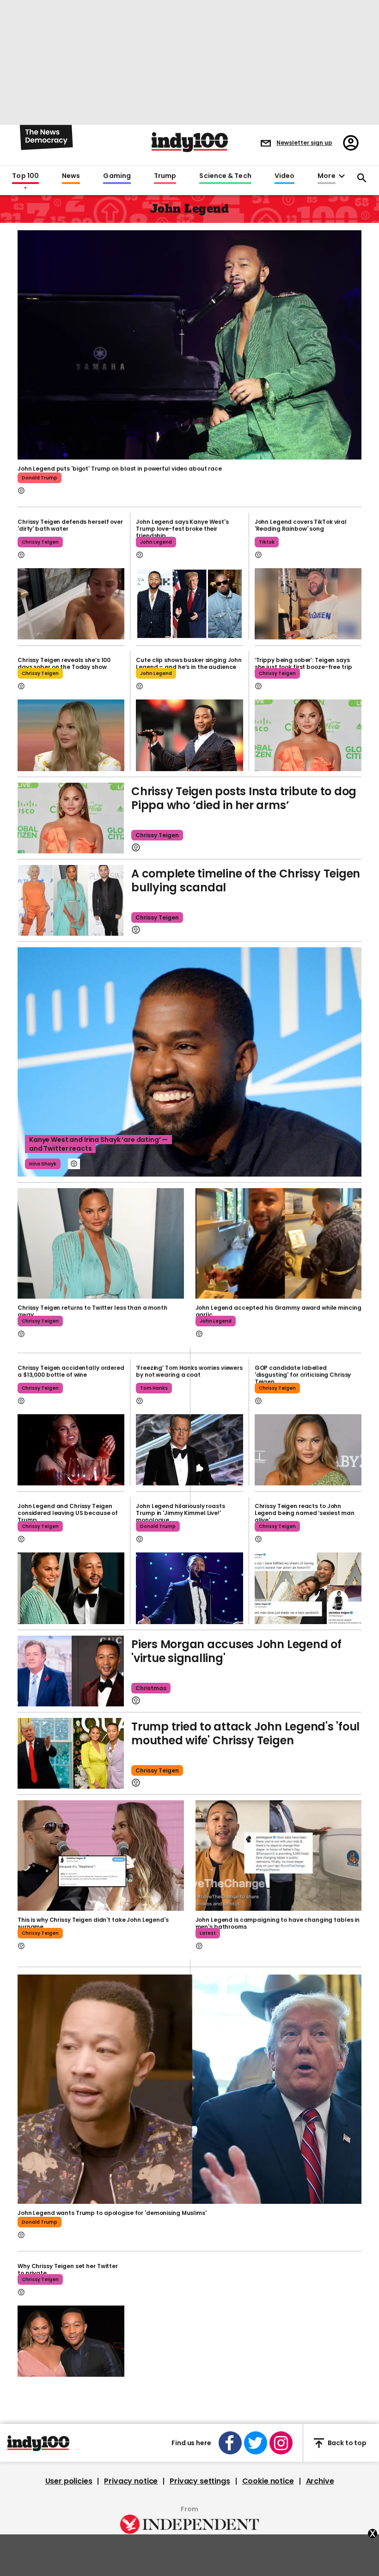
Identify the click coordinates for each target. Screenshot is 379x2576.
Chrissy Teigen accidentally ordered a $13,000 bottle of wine (71, 1371)
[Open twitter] (256, 2443)
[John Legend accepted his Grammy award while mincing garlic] (279, 1244)
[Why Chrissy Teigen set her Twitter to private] (71, 2341)
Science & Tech (225, 176)
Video (284, 176)
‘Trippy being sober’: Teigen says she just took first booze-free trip (303, 663)
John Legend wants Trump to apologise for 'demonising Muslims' (112, 2213)
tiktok (267, 542)
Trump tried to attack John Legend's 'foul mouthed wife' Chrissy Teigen (245, 1733)
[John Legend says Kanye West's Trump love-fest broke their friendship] (189, 604)
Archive (320, 2481)
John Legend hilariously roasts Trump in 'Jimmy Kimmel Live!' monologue (180, 1513)
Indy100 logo (190, 142)
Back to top (347, 2443)
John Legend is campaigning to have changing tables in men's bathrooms (278, 1923)
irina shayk (43, 1164)
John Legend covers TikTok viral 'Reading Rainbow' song (301, 525)
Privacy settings (200, 2481)
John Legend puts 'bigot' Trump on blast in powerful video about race (120, 469)
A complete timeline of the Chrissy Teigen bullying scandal (246, 880)
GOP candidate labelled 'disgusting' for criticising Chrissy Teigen (303, 1375)
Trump (165, 176)
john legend (156, 542)
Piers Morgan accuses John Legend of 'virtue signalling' (236, 1651)
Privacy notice (131, 2481)
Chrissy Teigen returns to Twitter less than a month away (92, 1311)
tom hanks (154, 1388)
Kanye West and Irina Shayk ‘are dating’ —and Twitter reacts (98, 1144)
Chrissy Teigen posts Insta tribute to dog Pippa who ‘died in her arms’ (244, 798)
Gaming (117, 176)
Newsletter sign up (304, 143)
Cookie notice (268, 2481)
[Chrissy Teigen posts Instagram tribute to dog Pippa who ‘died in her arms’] (71, 818)
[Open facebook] (230, 2443)
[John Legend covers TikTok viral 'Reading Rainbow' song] (308, 604)
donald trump (40, 478)
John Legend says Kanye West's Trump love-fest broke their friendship (182, 529)
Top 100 (25, 176)
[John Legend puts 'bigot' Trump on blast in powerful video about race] (189, 344)
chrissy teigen (40, 542)
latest (208, 1933)
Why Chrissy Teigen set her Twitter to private (68, 2269)
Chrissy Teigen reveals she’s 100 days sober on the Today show (64, 663)
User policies (69, 2481)
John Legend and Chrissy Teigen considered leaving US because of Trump (68, 1513)
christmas (151, 1688)
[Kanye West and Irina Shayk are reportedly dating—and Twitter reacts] (189, 1062)
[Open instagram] (281, 2443)
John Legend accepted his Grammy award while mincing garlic (278, 1311)
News (71, 176)
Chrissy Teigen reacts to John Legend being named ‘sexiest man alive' (305, 1513)
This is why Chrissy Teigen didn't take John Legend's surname (93, 1923)
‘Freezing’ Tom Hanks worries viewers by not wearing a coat (189, 1371)
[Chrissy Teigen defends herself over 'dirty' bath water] (71, 604)
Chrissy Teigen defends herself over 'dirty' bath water (70, 525)
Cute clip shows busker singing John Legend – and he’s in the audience (189, 663)
